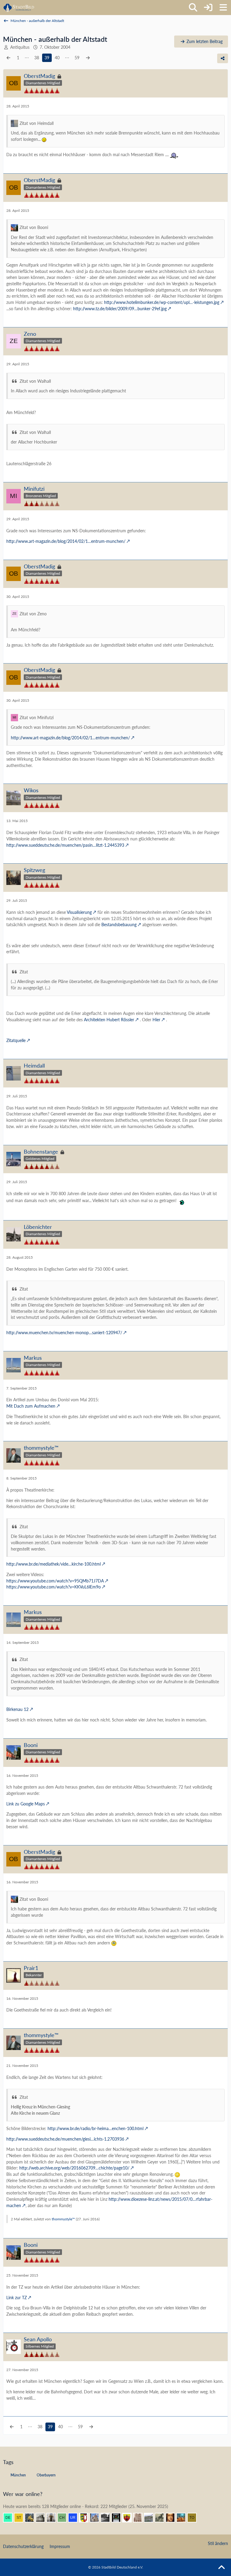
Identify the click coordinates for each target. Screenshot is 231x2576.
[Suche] (193, 8)
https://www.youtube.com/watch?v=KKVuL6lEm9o (54, 1587)
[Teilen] (223, 58)
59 (77, 58)
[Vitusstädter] (162, 2518)
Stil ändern (218, 2543)
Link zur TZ (17, 2298)
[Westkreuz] (129, 2518)
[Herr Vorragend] (173, 2518)
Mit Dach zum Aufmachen (31, 1406)
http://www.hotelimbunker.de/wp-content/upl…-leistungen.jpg (162, 302)
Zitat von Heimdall (37, 123)
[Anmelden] (208, 8)
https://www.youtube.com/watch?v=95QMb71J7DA (55, 1581)
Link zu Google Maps (26, 1804)
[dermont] (10, 2518)
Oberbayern (46, 2475)
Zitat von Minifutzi (37, 717)
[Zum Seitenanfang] (221, 2568)
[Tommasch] (194, 2518)
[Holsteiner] (86, 2518)
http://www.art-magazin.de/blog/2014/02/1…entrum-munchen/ (66, 541)
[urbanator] (75, 2518)
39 (47, 58)
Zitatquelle (16, 1040)
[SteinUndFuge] (21, 2518)
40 (57, 58)
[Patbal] (108, 2518)
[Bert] (97, 2518)
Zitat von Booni (34, 227)
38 (37, 58)
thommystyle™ (63, 2219)
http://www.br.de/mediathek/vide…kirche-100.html (54, 1564)
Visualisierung (79, 912)
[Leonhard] (54, 2518)
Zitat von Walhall (35, 381)
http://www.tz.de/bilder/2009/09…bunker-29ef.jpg (120, 309)
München (18, 2475)
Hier (156, 1020)
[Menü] (223, 8)
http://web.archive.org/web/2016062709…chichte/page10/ (74, 2168)
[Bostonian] (140, 2518)
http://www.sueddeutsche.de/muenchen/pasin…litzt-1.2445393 (65, 845)
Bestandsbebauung (119, 925)
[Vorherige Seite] (8, 58)
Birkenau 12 (17, 1709)
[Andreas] (119, 2518)
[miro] (43, 2518)
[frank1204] (183, 2518)
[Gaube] (151, 2518)
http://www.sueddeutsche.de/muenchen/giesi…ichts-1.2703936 (65, 2139)
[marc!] (32, 2518)
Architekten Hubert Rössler (109, 1020)
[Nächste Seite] (88, 58)
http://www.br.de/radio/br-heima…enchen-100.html (95, 2128)
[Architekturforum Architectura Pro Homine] (19, 8)
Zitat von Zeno (33, 614)
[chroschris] (64, 2518)
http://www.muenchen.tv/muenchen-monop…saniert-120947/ (64, 1333)
